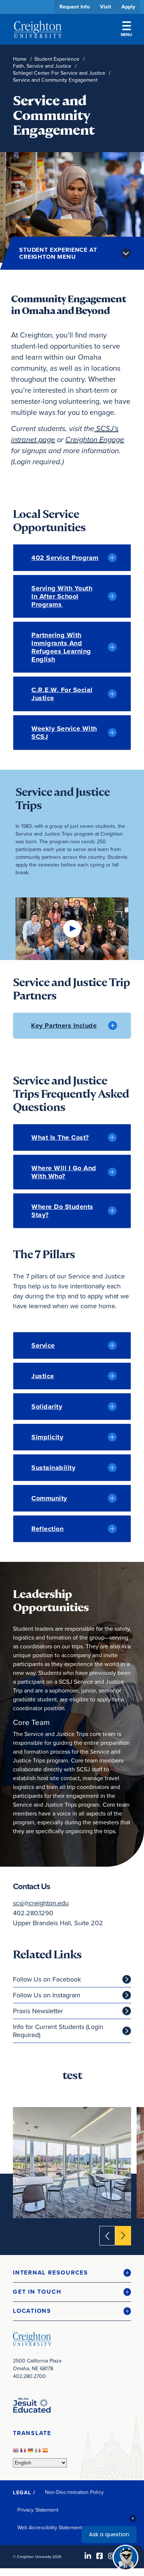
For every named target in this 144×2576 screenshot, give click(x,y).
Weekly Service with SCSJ (64, 733)
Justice (43, 1376)
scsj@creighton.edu (41, 1903)
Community (49, 1498)
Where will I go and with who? (64, 1172)
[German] (31, 2453)
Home (20, 59)
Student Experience (57, 59)
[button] (72, 2273)
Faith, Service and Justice (42, 66)
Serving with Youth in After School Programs (62, 596)
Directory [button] (69, 225)
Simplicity (47, 1437)
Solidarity (47, 1407)
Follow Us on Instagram (47, 1995)
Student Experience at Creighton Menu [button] (58, 253)
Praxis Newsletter (38, 2011)
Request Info (75, 7)
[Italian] (39, 2453)
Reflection (47, 1529)
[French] (24, 2453)
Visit (106, 7)
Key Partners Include (64, 1026)
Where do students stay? (62, 1211)
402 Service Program (65, 558)
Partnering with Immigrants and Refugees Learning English (61, 647)
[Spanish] (46, 2453)
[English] (17, 2453)
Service (43, 1345)
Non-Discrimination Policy (74, 2492)
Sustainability (53, 1468)
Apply (128, 7)
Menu (126, 35)
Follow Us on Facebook (47, 1979)
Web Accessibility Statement (50, 2528)
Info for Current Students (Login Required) (58, 2031)
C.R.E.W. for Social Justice (62, 694)
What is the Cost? (60, 1137)
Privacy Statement (38, 2510)
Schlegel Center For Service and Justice (59, 73)
